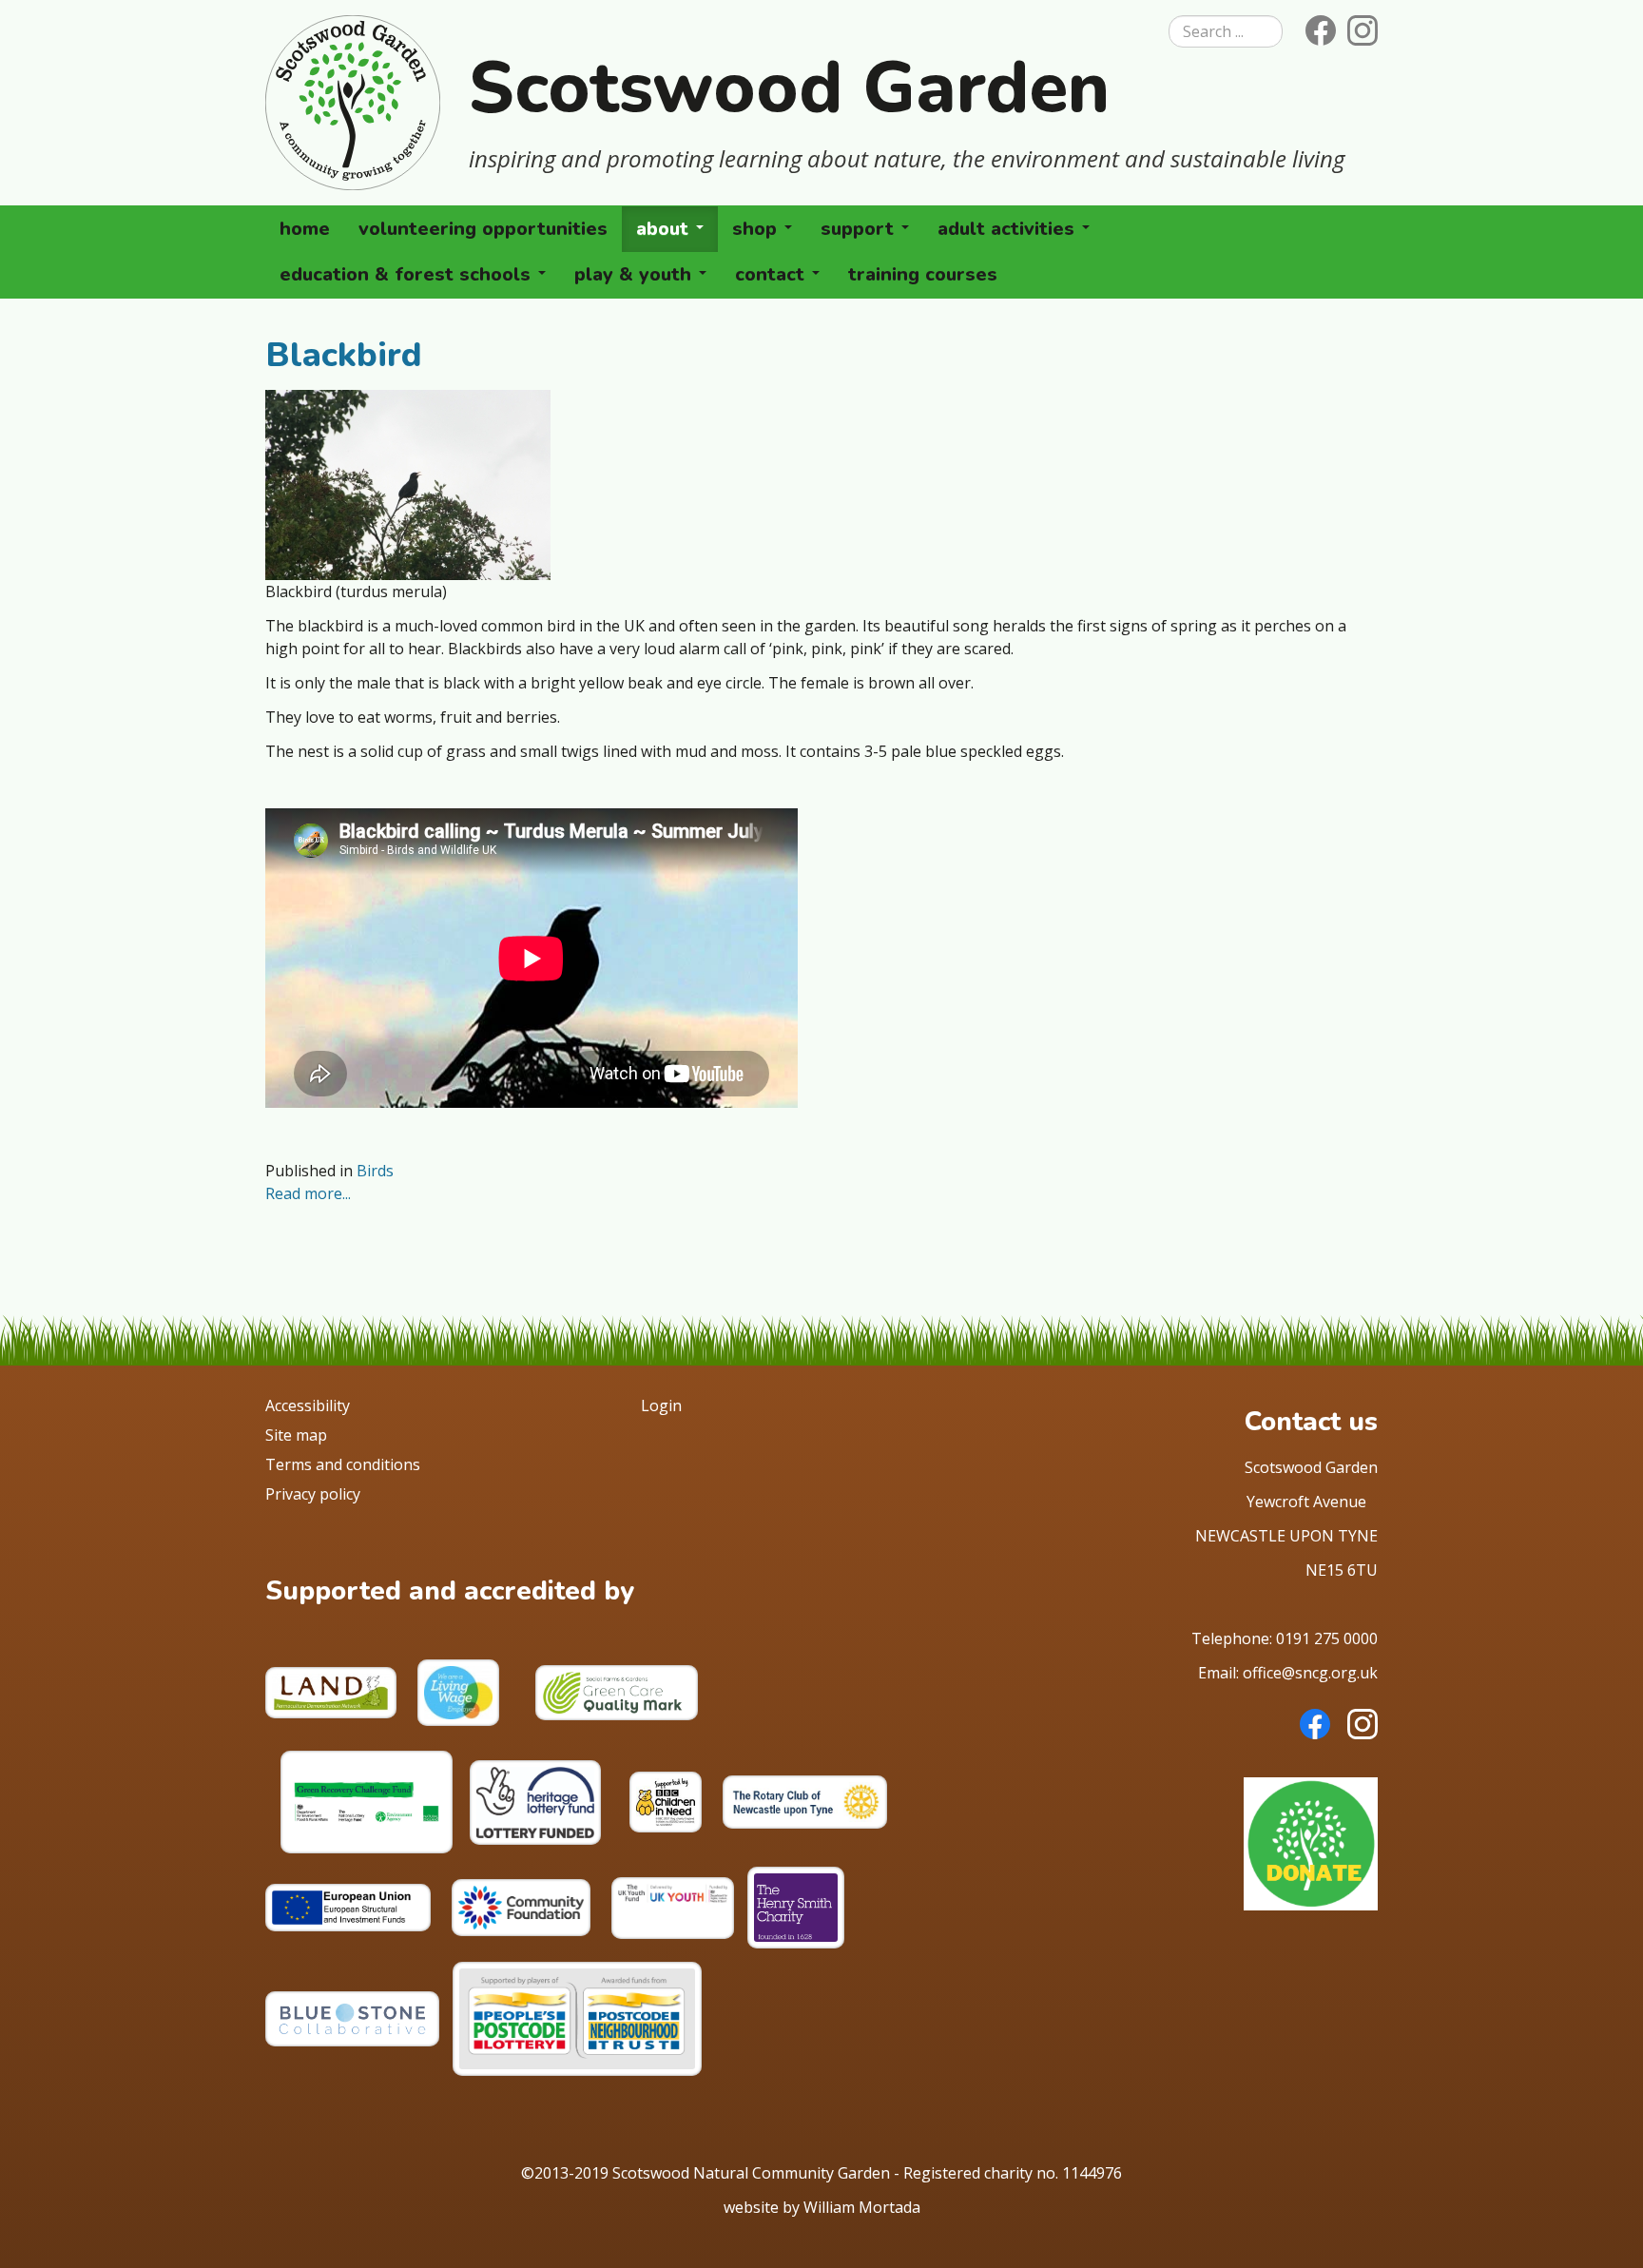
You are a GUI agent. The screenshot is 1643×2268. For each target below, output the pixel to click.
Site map (296, 1435)
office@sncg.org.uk (1310, 1673)
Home (305, 229)
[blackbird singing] (408, 483)
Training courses (923, 274)
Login (661, 1405)
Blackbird (344, 355)
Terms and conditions (343, 1464)
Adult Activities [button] (1009, 229)
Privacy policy (313, 1494)
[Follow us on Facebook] (1317, 29)
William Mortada (862, 2207)
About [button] (665, 229)
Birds (375, 1171)
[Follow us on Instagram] (1359, 29)
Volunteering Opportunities (483, 229)
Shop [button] (757, 229)
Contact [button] (773, 274)
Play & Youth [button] (636, 274)
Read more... (308, 1193)
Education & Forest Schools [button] (408, 274)
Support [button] (860, 229)
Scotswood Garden (789, 87)
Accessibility (308, 1405)
